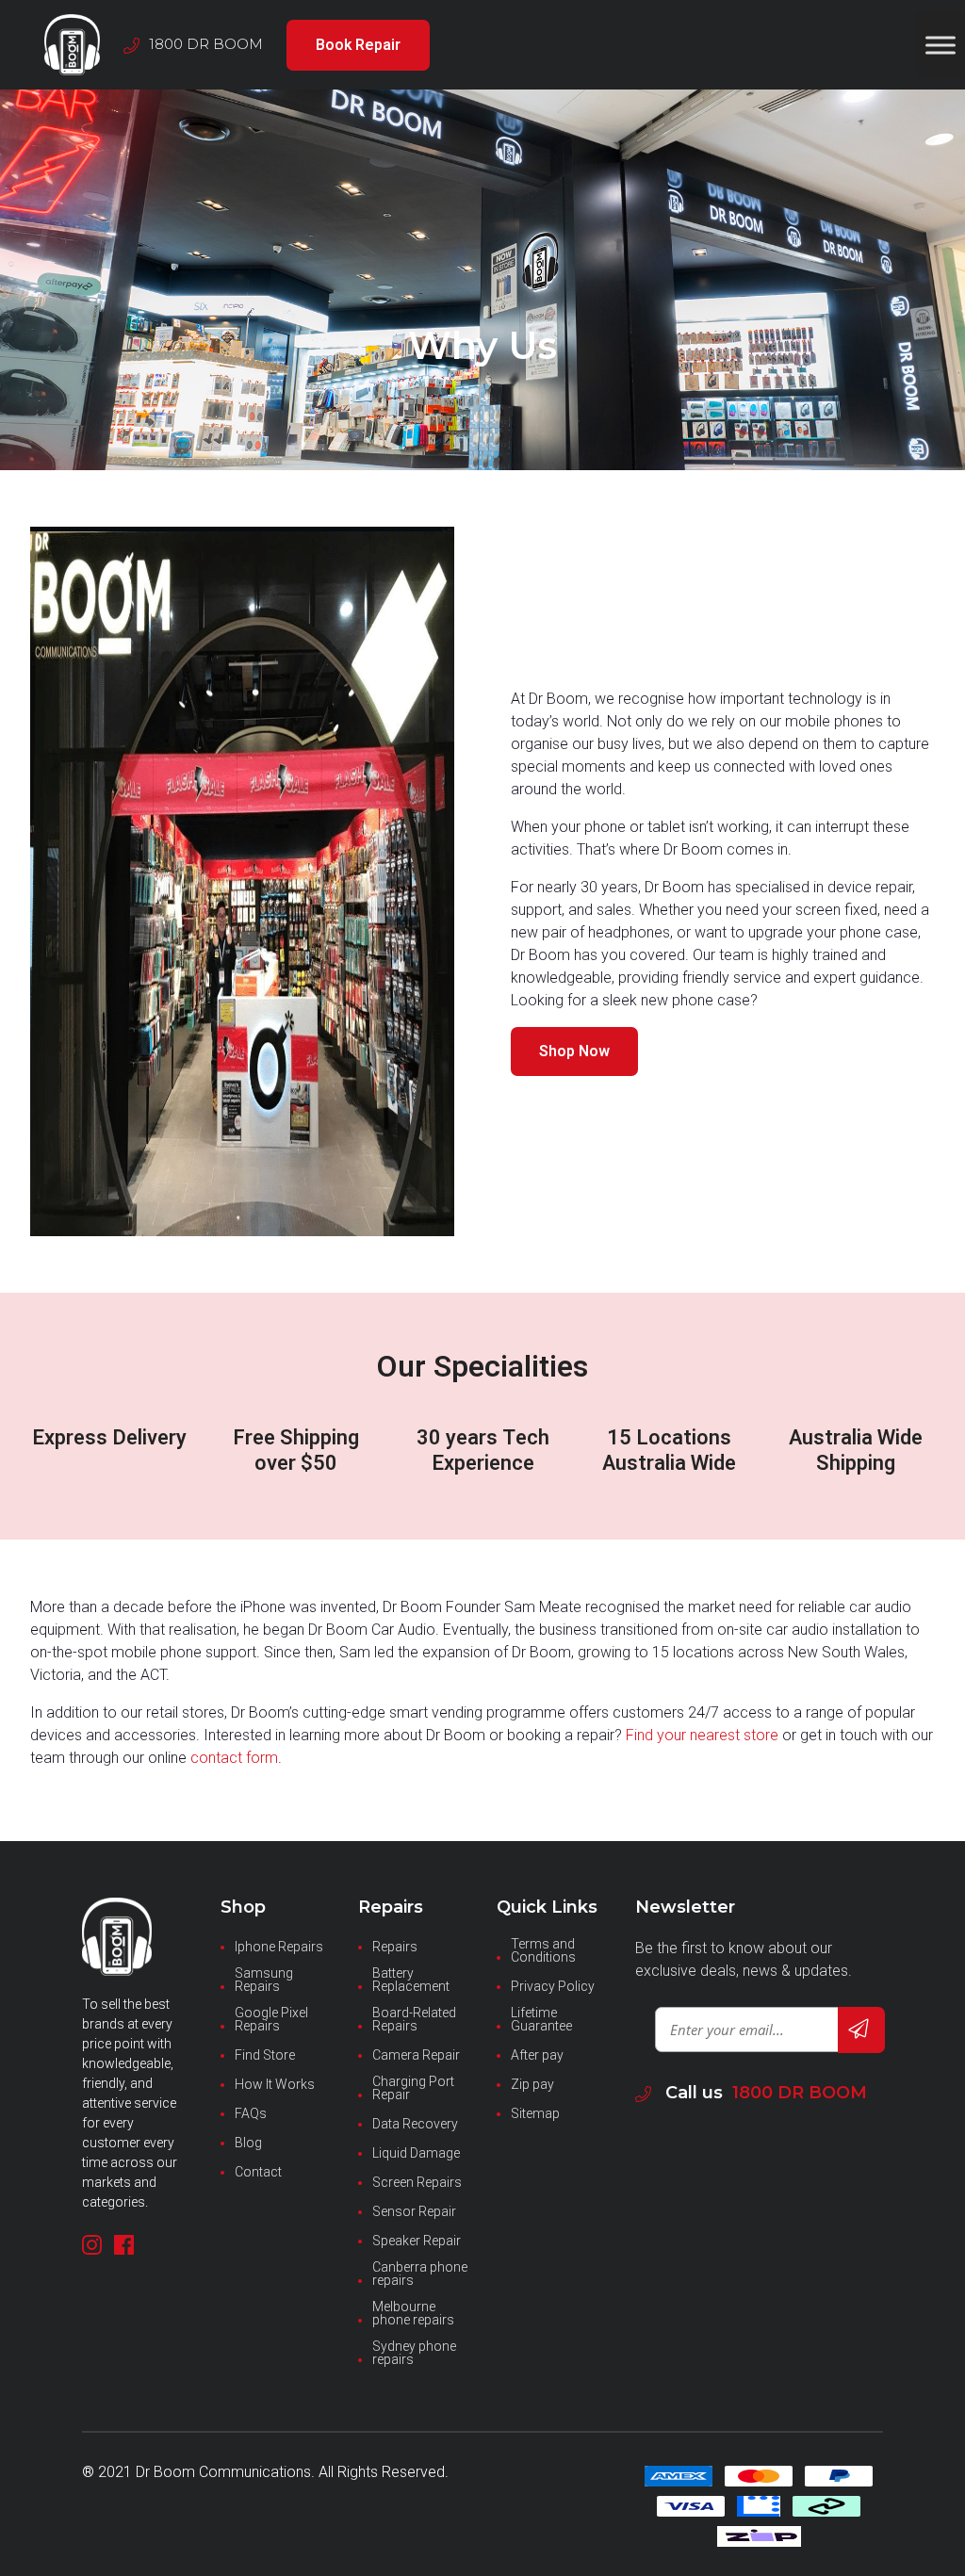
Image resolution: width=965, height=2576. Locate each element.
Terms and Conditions (543, 1950)
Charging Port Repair (413, 2088)
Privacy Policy (553, 1986)
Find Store (265, 2055)
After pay (537, 2055)
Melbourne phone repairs (413, 2313)
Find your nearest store (702, 1735)
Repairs (395, 1947)
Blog (248, 2143)
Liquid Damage (416, 2153)
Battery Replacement (411, 1980)
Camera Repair (416, 2055)
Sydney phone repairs (414, 2353)
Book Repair (358, 45)
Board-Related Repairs (414, 2019)
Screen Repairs (417, 2182)
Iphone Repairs (279, 1947)
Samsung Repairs (264, 1980)
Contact (258, 2172)
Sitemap (535, 2113)
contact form (234, 1758)
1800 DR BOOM (800, 2093)
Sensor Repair (414, 2211)
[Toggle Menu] (940, 45)
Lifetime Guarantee (541, 2019)
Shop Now (574, 1052)
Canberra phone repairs (420, 2274)
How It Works (275, 2084)
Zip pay (532, 2084)
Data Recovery (415, 2124)
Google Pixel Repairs (271, 2019)
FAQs (251, 2113)
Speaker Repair (417, 2241)
